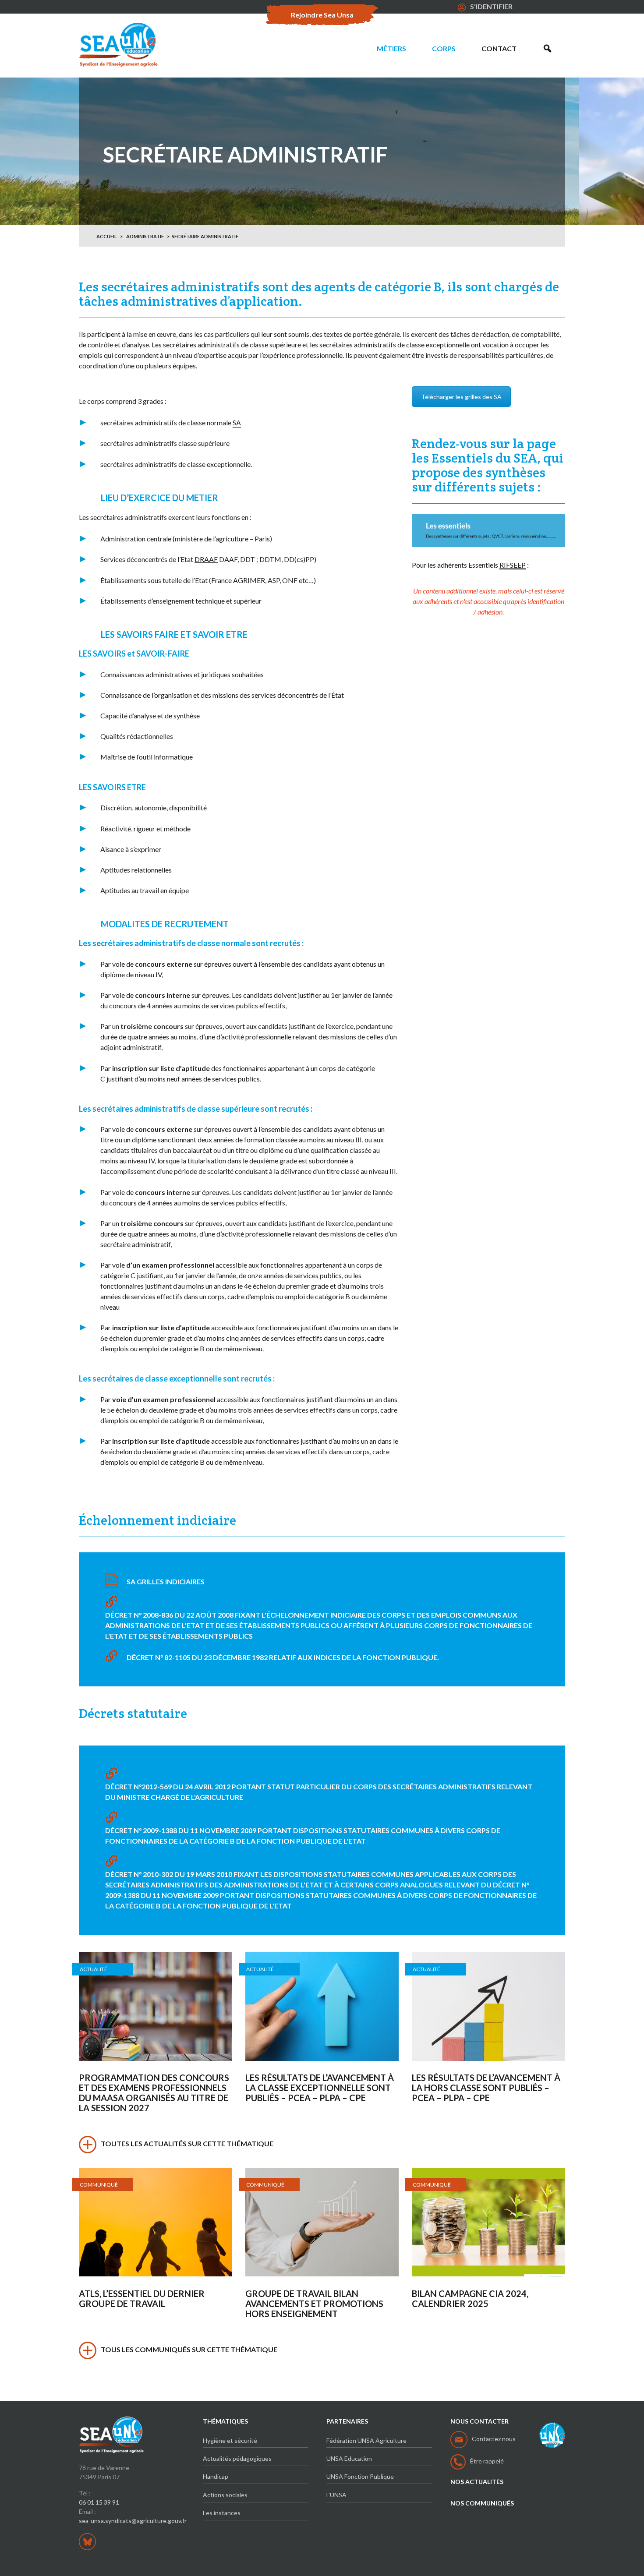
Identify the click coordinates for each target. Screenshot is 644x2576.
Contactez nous (494, 2439)
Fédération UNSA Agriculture (366, 2440)
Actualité (94, 1969)
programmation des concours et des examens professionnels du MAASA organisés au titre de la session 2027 (154, 2093)
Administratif (145, 236)
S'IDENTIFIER (491, 6)
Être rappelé (487, 2461)
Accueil (107, 236)
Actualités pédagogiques (237, 2458)
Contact (499, 48)
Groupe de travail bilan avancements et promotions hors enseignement (314, 2304)
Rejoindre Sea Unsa (322, 15)
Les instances (222, 2513)
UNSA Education (349, 2458)
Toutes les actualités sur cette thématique (187, 2143)
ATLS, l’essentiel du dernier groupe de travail (142, 2299)
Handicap (216, 2476)
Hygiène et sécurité (230, 2440)
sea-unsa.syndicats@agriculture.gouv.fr (133, 2521)
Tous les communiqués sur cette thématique (189, 2349)
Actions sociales (225, 2495)
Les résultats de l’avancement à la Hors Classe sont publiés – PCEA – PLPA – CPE (486, 2088)
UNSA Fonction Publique (360, 2476)
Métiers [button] (391, 48)
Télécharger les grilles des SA (461, 397)
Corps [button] (444, 48)
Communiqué (99, 2185)
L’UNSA (336, 2495)
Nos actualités (477, 2482)
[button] (547, 49)
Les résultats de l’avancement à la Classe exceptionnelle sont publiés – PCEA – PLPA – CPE (320, 2088)
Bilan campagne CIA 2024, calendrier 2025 (470, 2299)
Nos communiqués (482, 2503)
